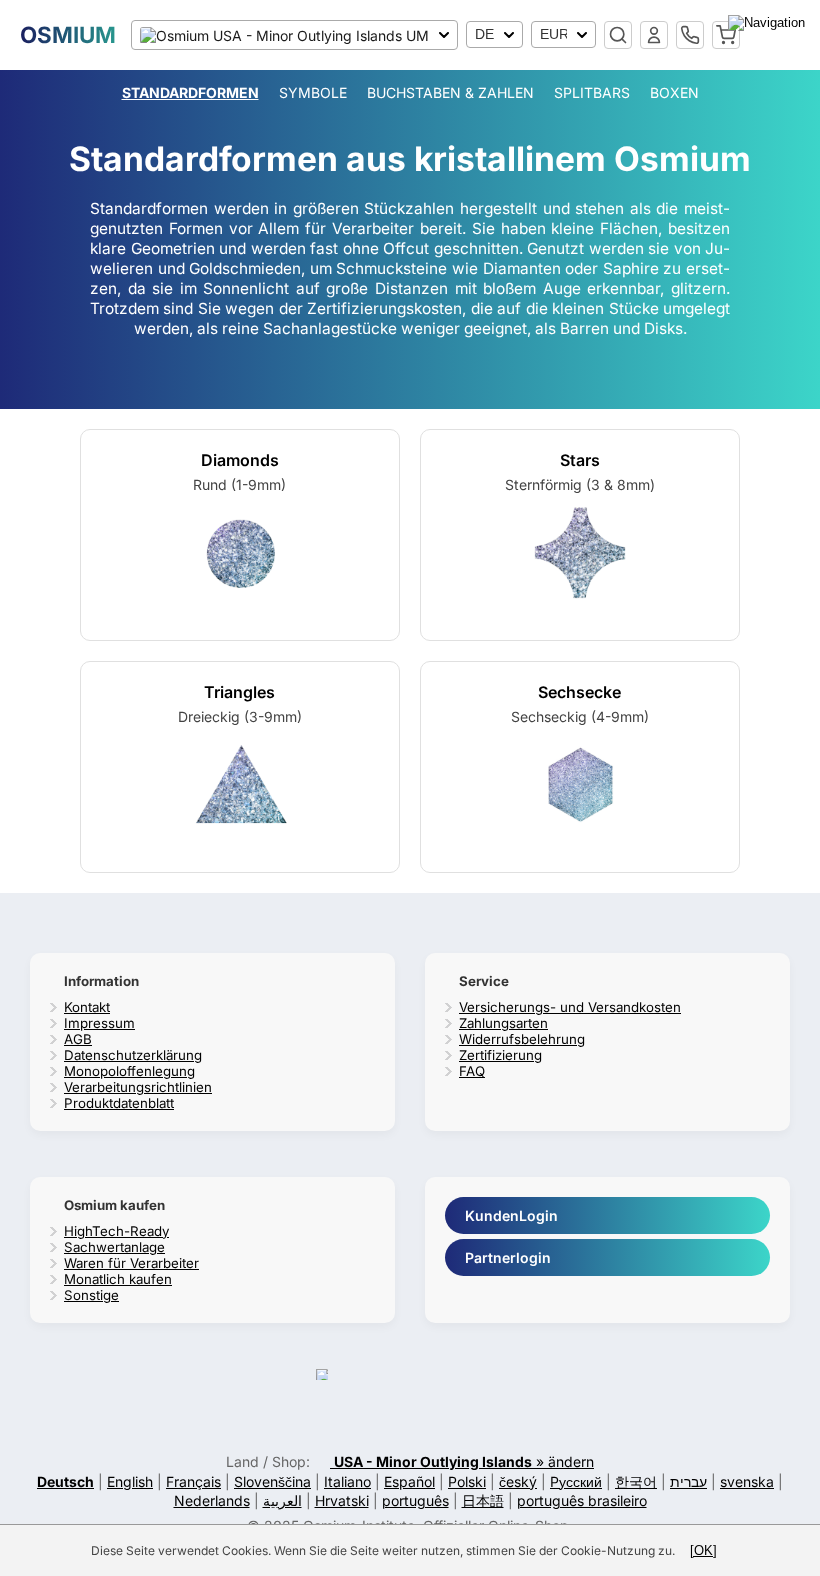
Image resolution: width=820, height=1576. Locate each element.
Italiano (347, 1481)
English (130, 1481)
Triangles (239, 692)
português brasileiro (582, 1500)
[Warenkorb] (726, 35)
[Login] (654, 35)
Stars (580, 460)
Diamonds (240, 460)
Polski (467, 1481)
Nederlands (212, 1500)
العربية (282, 1500)
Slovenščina (272, 1481)
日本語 (483, 1500)
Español (409, 1481)
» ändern (464, 1461)
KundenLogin (511, 1215)
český (518, 1481)
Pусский (576, 1481)
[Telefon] (690, 35)
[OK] (703, 1550)
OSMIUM (68, 34)
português (415, 1500)
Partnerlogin (508, 1257)
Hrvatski (342, 1500)
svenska (747, 1481)
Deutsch (65, 1481)
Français (193, 1481)
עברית (688, 1481)
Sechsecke (579, 692)
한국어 (636, 1481)
